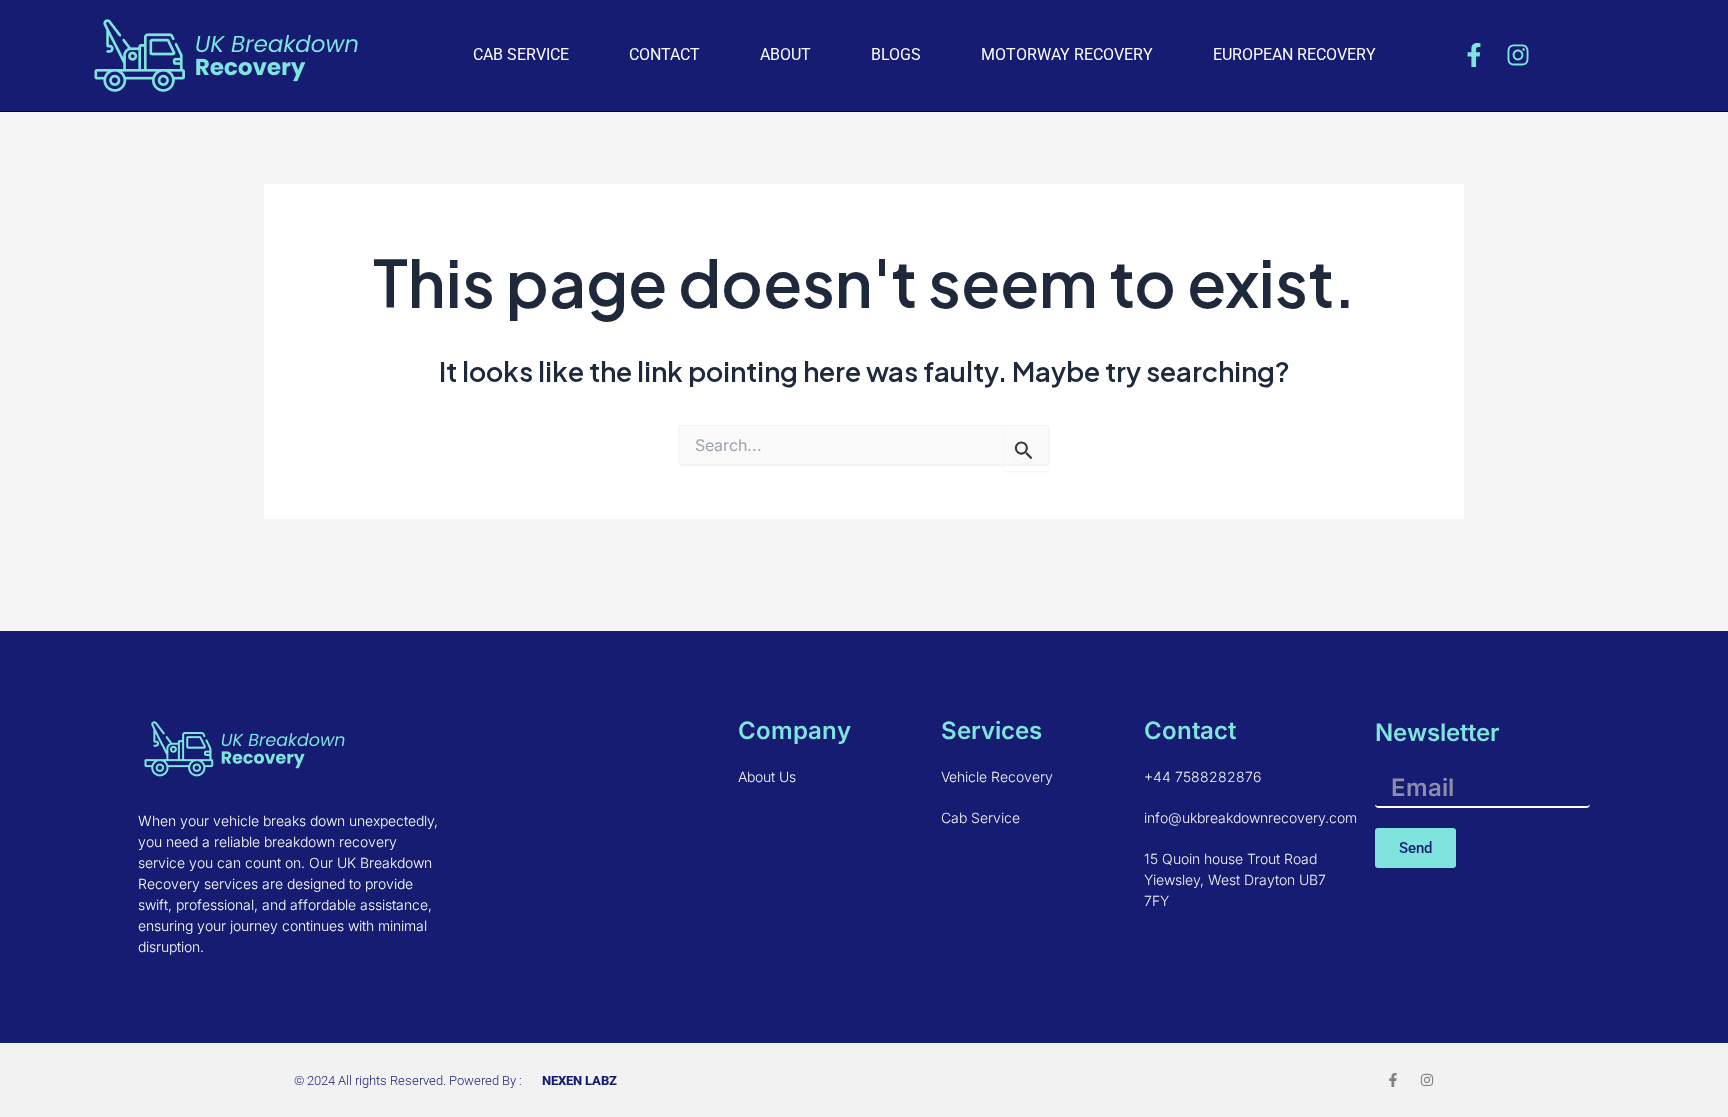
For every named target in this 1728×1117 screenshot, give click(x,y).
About (785, 54)
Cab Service (521, 54)
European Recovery (1294, 54)
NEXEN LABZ (579, 1080)
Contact (664, 54)
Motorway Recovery (1067, 54)
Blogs (896, 54)
